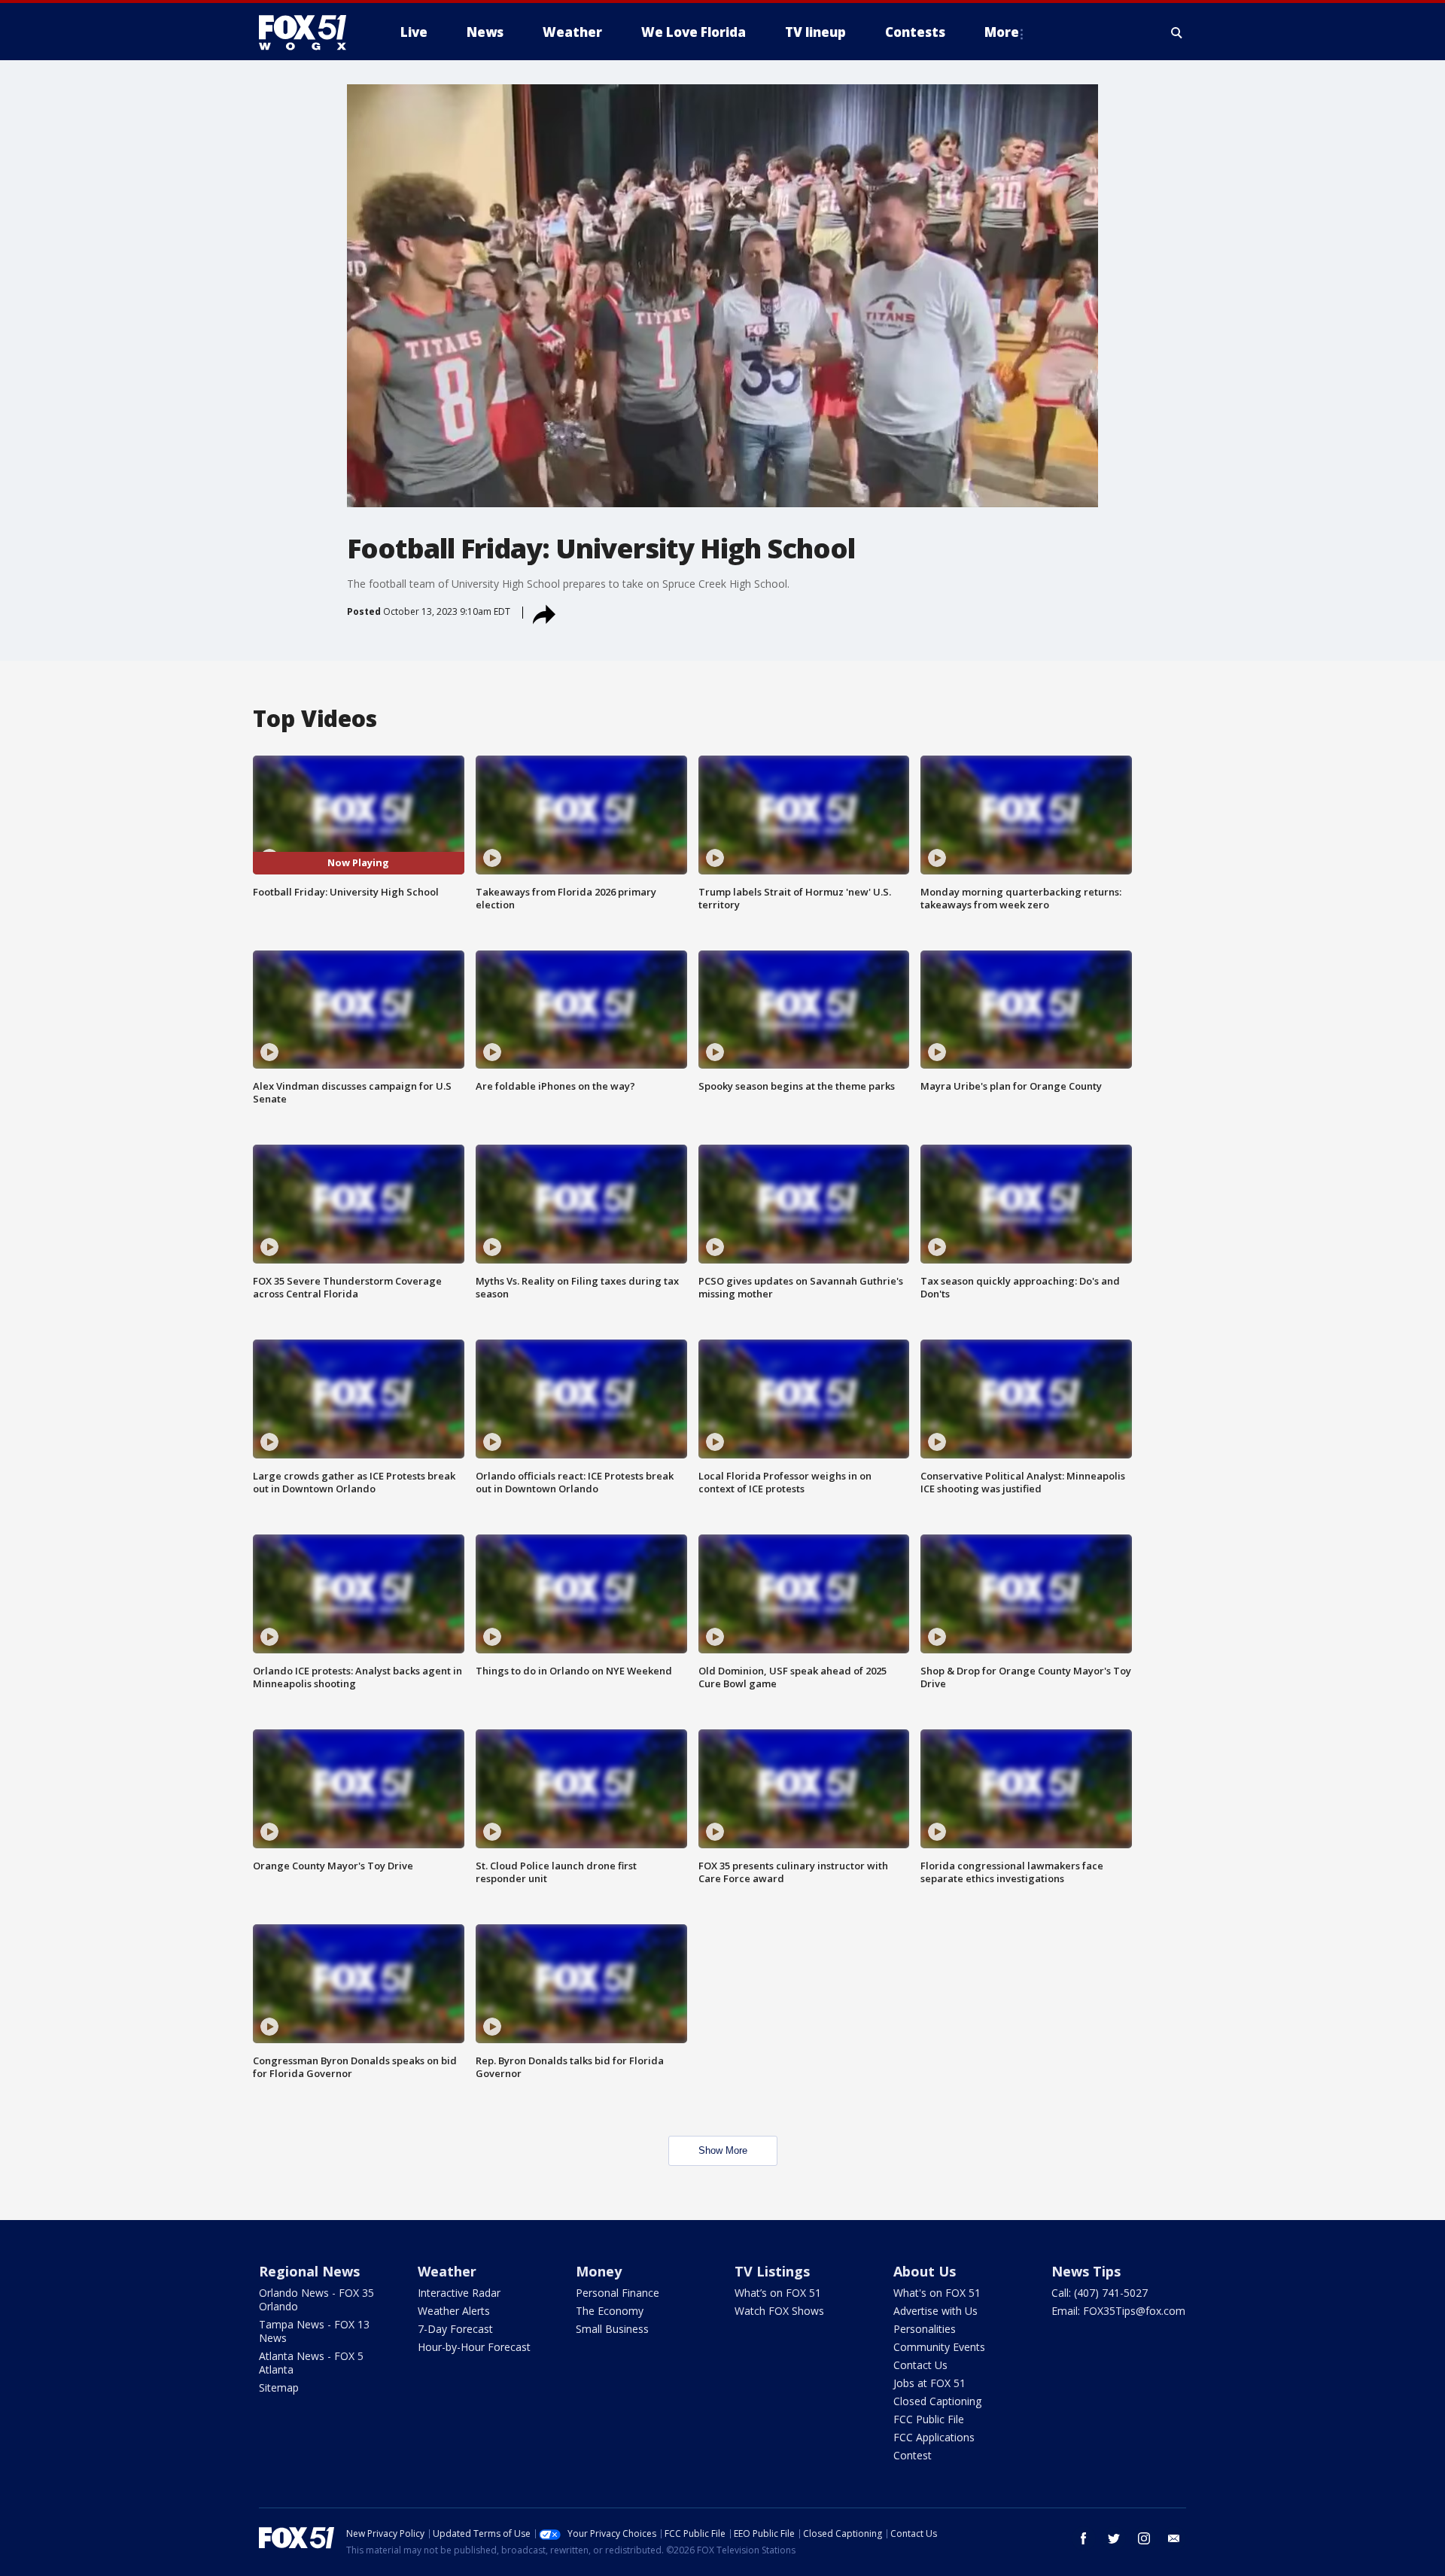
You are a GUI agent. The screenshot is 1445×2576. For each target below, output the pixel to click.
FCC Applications (934, 2437)
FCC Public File (929, 2419)
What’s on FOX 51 (778, 2293)
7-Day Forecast (455, 2329)
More (1002, 32)
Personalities (925, 2329)
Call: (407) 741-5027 (1100, 2293)
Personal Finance (618, 2293)
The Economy (610, 2311)
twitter (1114, 2538)
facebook (1084, 2538)
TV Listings (772, 2271)
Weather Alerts (454, 2311)
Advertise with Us (935, 2311)
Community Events (939, 2347)
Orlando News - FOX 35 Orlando (316, 2299)
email (1174, 2538)
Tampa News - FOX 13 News (314, 2331)
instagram (1144, 2538)
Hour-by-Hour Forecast (474, 2347)
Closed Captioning (937, 2401)
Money (599, 2271)
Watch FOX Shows (779, 2311)
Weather (447, 2271)
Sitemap (279, 2387)
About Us (925, 2271)
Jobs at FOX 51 (929, 2383)
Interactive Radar (459, 2293)
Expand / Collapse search (1177, 32)
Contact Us (920, 2365)
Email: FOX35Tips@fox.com (1118, 2311)
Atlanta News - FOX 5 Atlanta (311, 2363)
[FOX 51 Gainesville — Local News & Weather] (309, 32)
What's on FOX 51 (937, 2293)
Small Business (612, 2329)
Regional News (309, 2271)
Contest (913, 2455)
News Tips (1086, 2271)
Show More (723, 2150)
